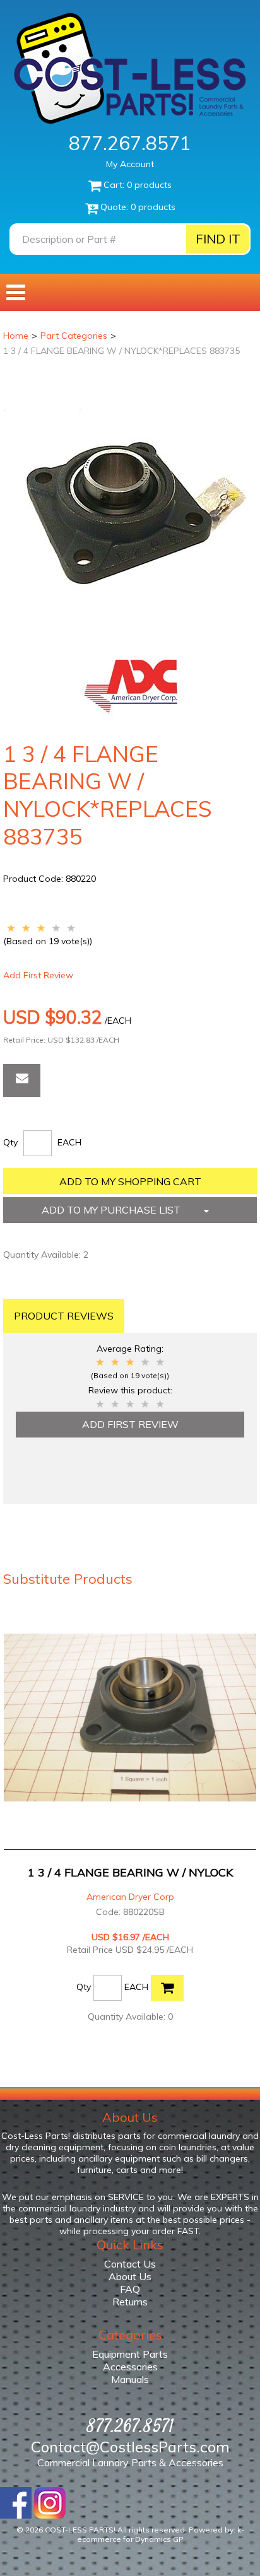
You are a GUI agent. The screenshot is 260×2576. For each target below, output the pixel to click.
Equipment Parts (130, 2354)
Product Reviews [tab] (64, 1316)
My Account (130, 164)
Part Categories (74, 336)
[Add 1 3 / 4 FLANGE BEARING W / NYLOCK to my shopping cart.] (167, 1988)
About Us (130, 2276)
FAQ (130, 2289)
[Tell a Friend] (22, 1080)
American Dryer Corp (130, 1897)
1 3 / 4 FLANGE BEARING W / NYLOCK (130, 1872)
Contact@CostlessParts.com (130, 2447)
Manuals (130, 2379)
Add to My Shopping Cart (130, 1181)
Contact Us (130, 2264)
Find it (218, 239)
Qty (10, 1142)
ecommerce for (130, 2539)
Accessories (130, 2367)
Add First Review (38, 975)
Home (16, 336)
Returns (130, 2302)
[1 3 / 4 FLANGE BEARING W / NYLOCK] (130, 1718)
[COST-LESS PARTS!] (130, 68)
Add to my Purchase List (112, 1210)
